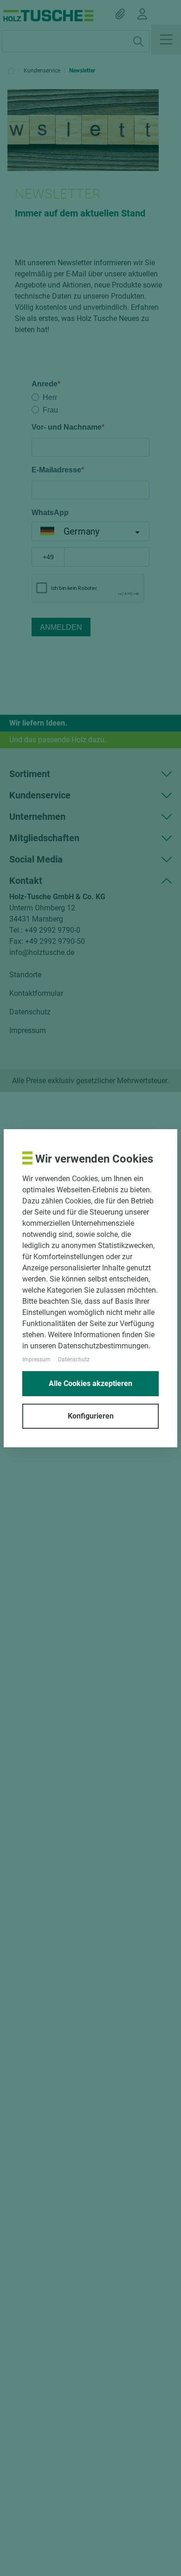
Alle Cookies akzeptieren (90, 1383)
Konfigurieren (91, 1416)
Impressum (36, 1360)
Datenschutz (74, 1360)
